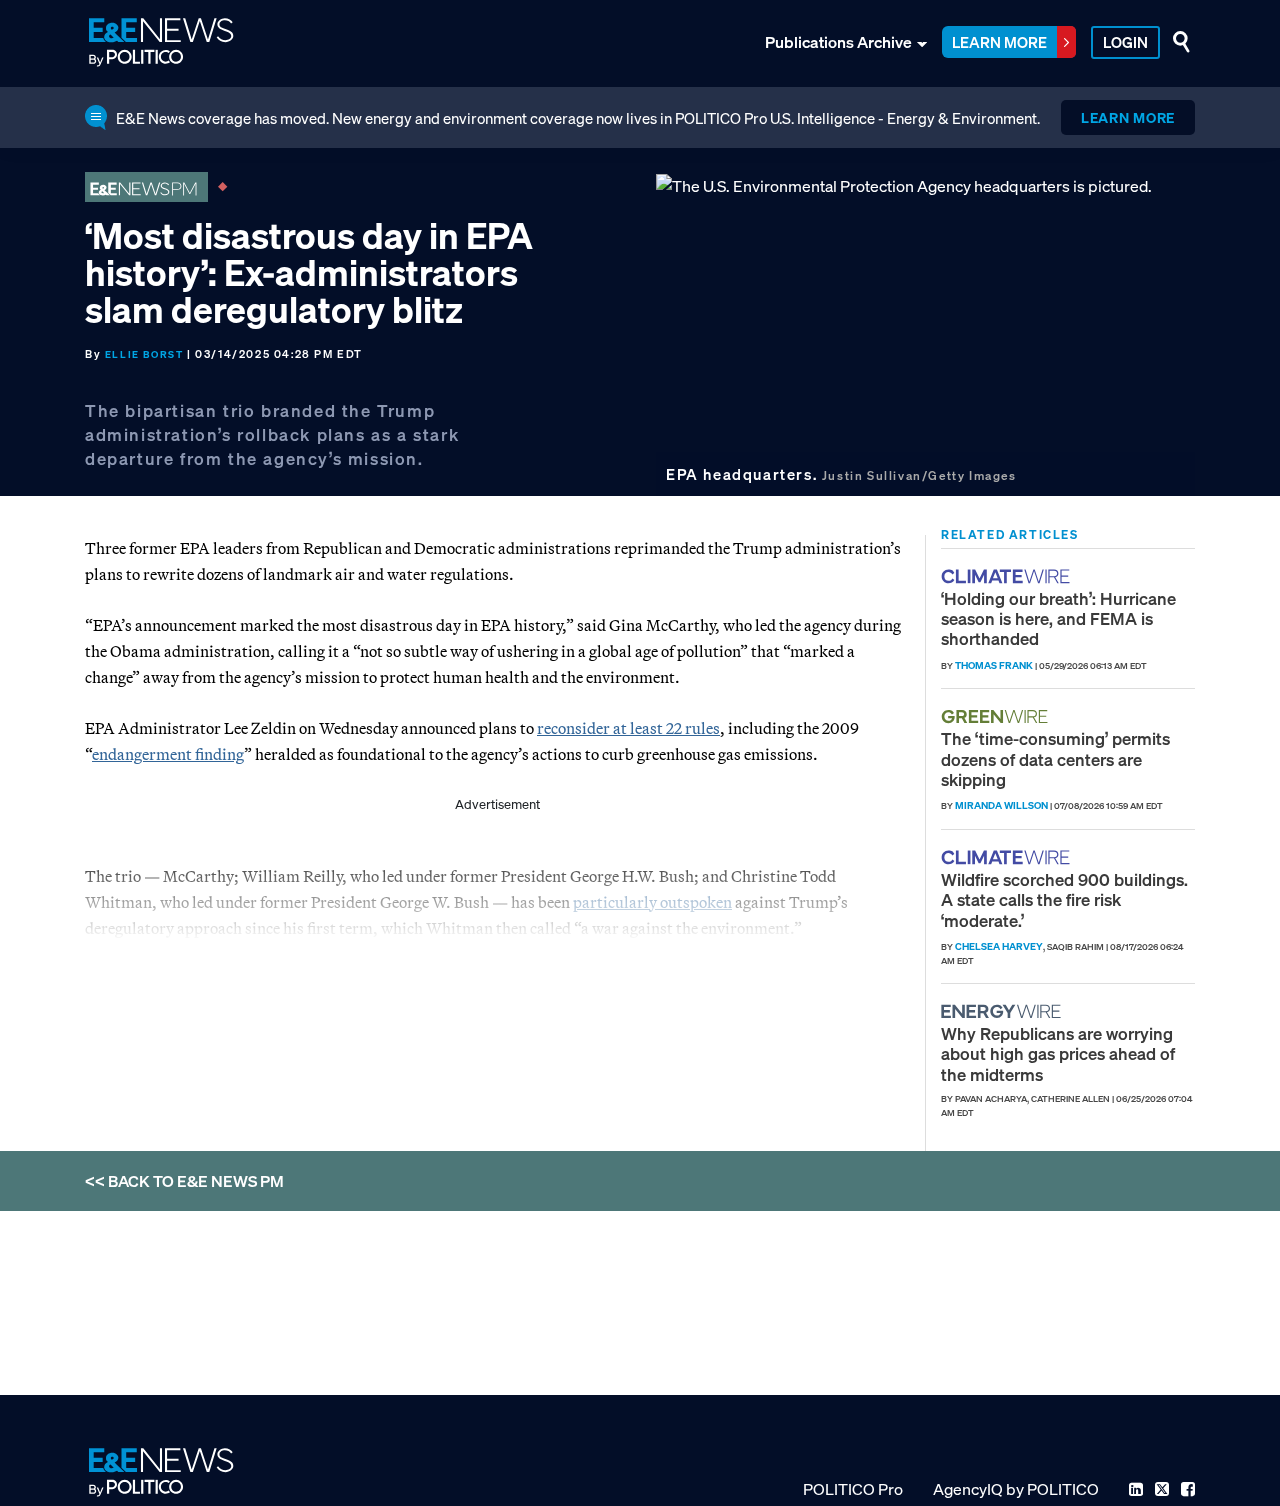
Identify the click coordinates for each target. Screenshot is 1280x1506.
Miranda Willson (1001, 805)
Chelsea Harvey (999, 946)
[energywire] (1003, 1011)
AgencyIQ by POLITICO (1016, 1489)
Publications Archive (838, 42)
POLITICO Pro (853, 1489)
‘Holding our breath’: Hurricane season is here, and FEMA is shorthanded (1058, 619)
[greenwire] (997, 716)
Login (1125, 42)
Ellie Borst (144, 354)
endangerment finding (168, 754)
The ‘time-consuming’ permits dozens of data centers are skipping (1055, 759)
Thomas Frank (994, 665)
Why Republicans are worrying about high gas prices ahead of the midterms (1058, 1054)
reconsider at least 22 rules (628, 728)
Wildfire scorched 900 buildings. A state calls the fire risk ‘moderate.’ (1064, 900)
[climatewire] (1008, 576)
